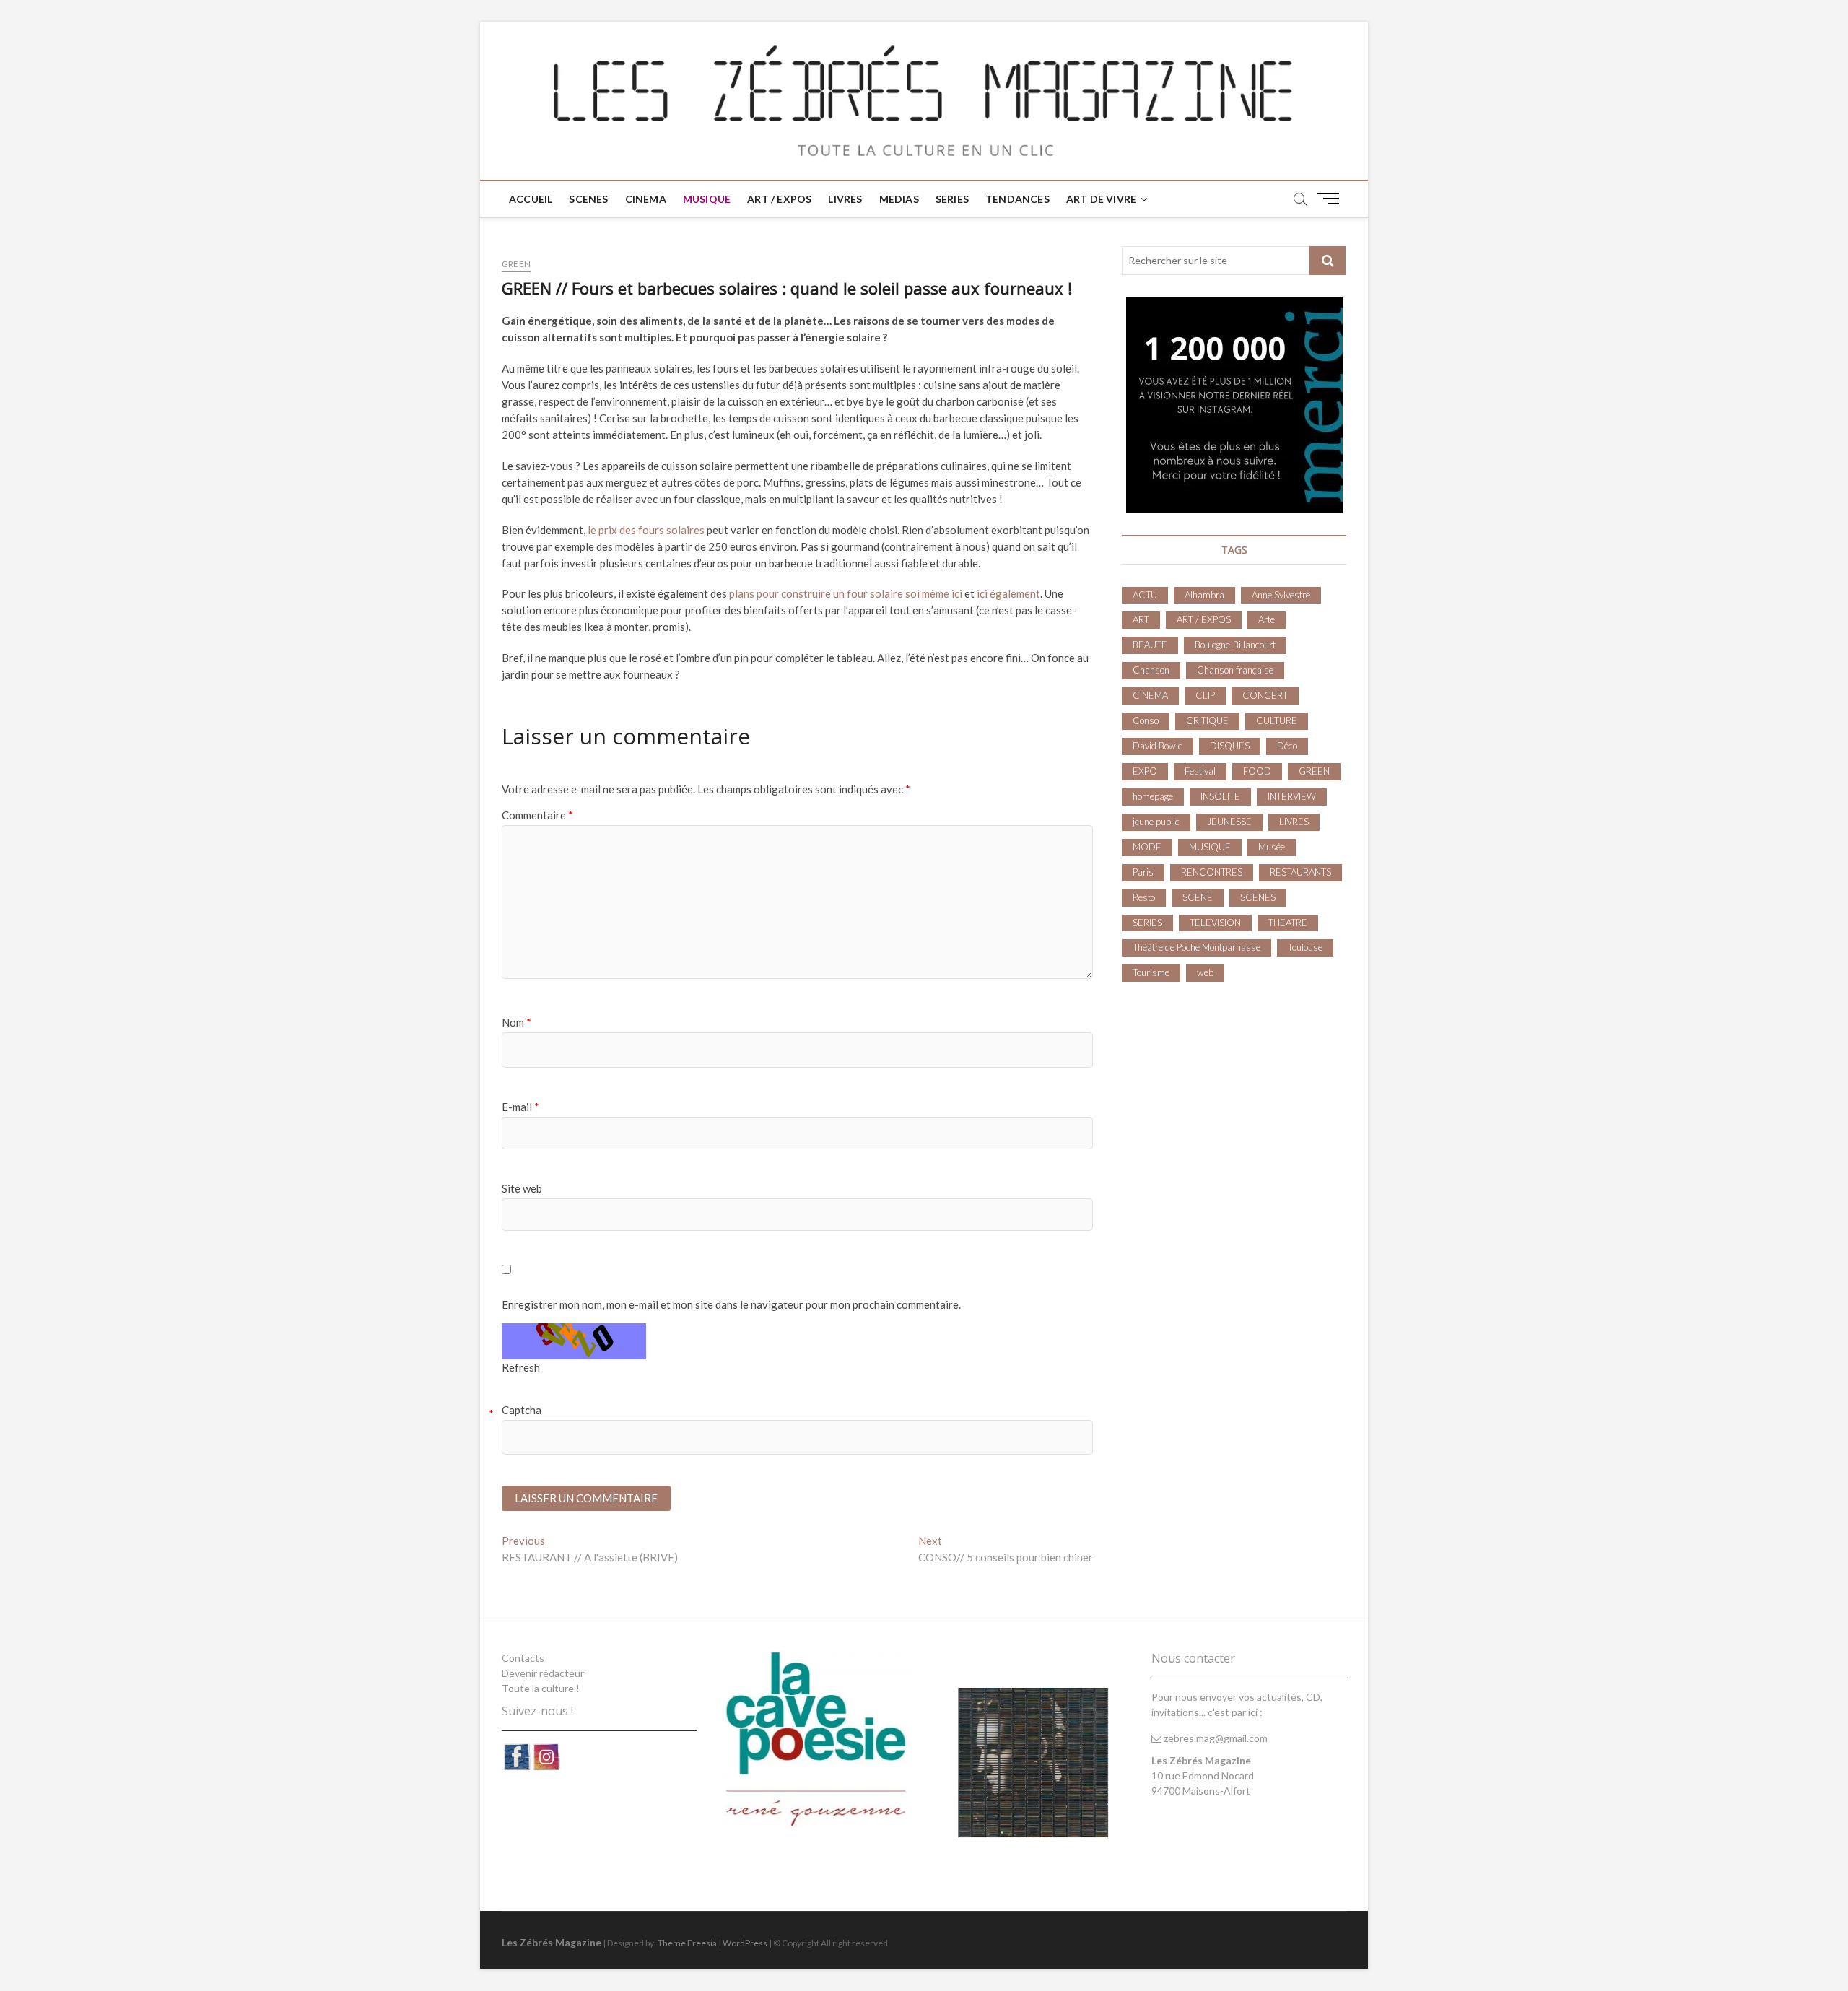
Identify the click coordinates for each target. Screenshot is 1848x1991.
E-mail (520, 1107)
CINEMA (646, 199)
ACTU (1145, 595)
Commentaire (537, 815)
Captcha (522, 1410)
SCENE (1198, 897)
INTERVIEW (1292, 796)
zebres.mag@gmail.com (1215, 1738)
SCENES (588, 199)
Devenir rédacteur (543, 1673)
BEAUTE (1150, 645)
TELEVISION (1215, 923)
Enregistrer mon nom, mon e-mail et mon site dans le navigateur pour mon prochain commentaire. (731, 1304)
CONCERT (1265, 695)
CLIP (1205, 695)
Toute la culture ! (541, 1688)
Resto (1144, 897)
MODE (1147, 847)
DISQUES (1230, 746)
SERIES (952, 199)
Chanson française (1235, 670)
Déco (1287, 746)
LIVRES (845, 199)
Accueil (531, 199)
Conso (1146, 720)
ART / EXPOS (779, 199)
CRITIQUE (1207, 720)
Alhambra (1204, 595)
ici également (1008, 593)
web (1205, 972)
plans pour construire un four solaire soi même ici (846, 593)
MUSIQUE (707, 199)
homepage (1153, 796)
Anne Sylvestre (1281, 595)
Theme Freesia (687, 1943)
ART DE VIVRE (1101, 199)
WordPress (745, 1943)
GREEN (516, 264)
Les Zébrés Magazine (552, 1942)
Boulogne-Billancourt (1235, 645)
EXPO (1145, 771)
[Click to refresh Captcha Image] (574, 1341)
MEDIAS (899, 199)
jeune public (1156, 822)
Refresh (521, 1367)
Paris (1143, 872)
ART (1141, 619)
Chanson (1151, 670)
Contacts (523, 1658)
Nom (517, 1022)
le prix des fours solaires (646, 530)
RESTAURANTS (1300, 872)
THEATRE (1288, 923)
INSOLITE (1220, 796)
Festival (1200, 771)
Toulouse (1305, 947)
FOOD (1257, 771)
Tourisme (1151, 972)
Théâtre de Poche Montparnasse (1197, 947)
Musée (1272, 847)
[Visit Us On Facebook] (517, 1750)
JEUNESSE (1229, 822)
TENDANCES (1017, 199)
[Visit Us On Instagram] (546, 1750)
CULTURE (1277, 720)
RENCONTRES (1212, 872)
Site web (522, 1188)
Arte (1267, 619)
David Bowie (1158, 746)
